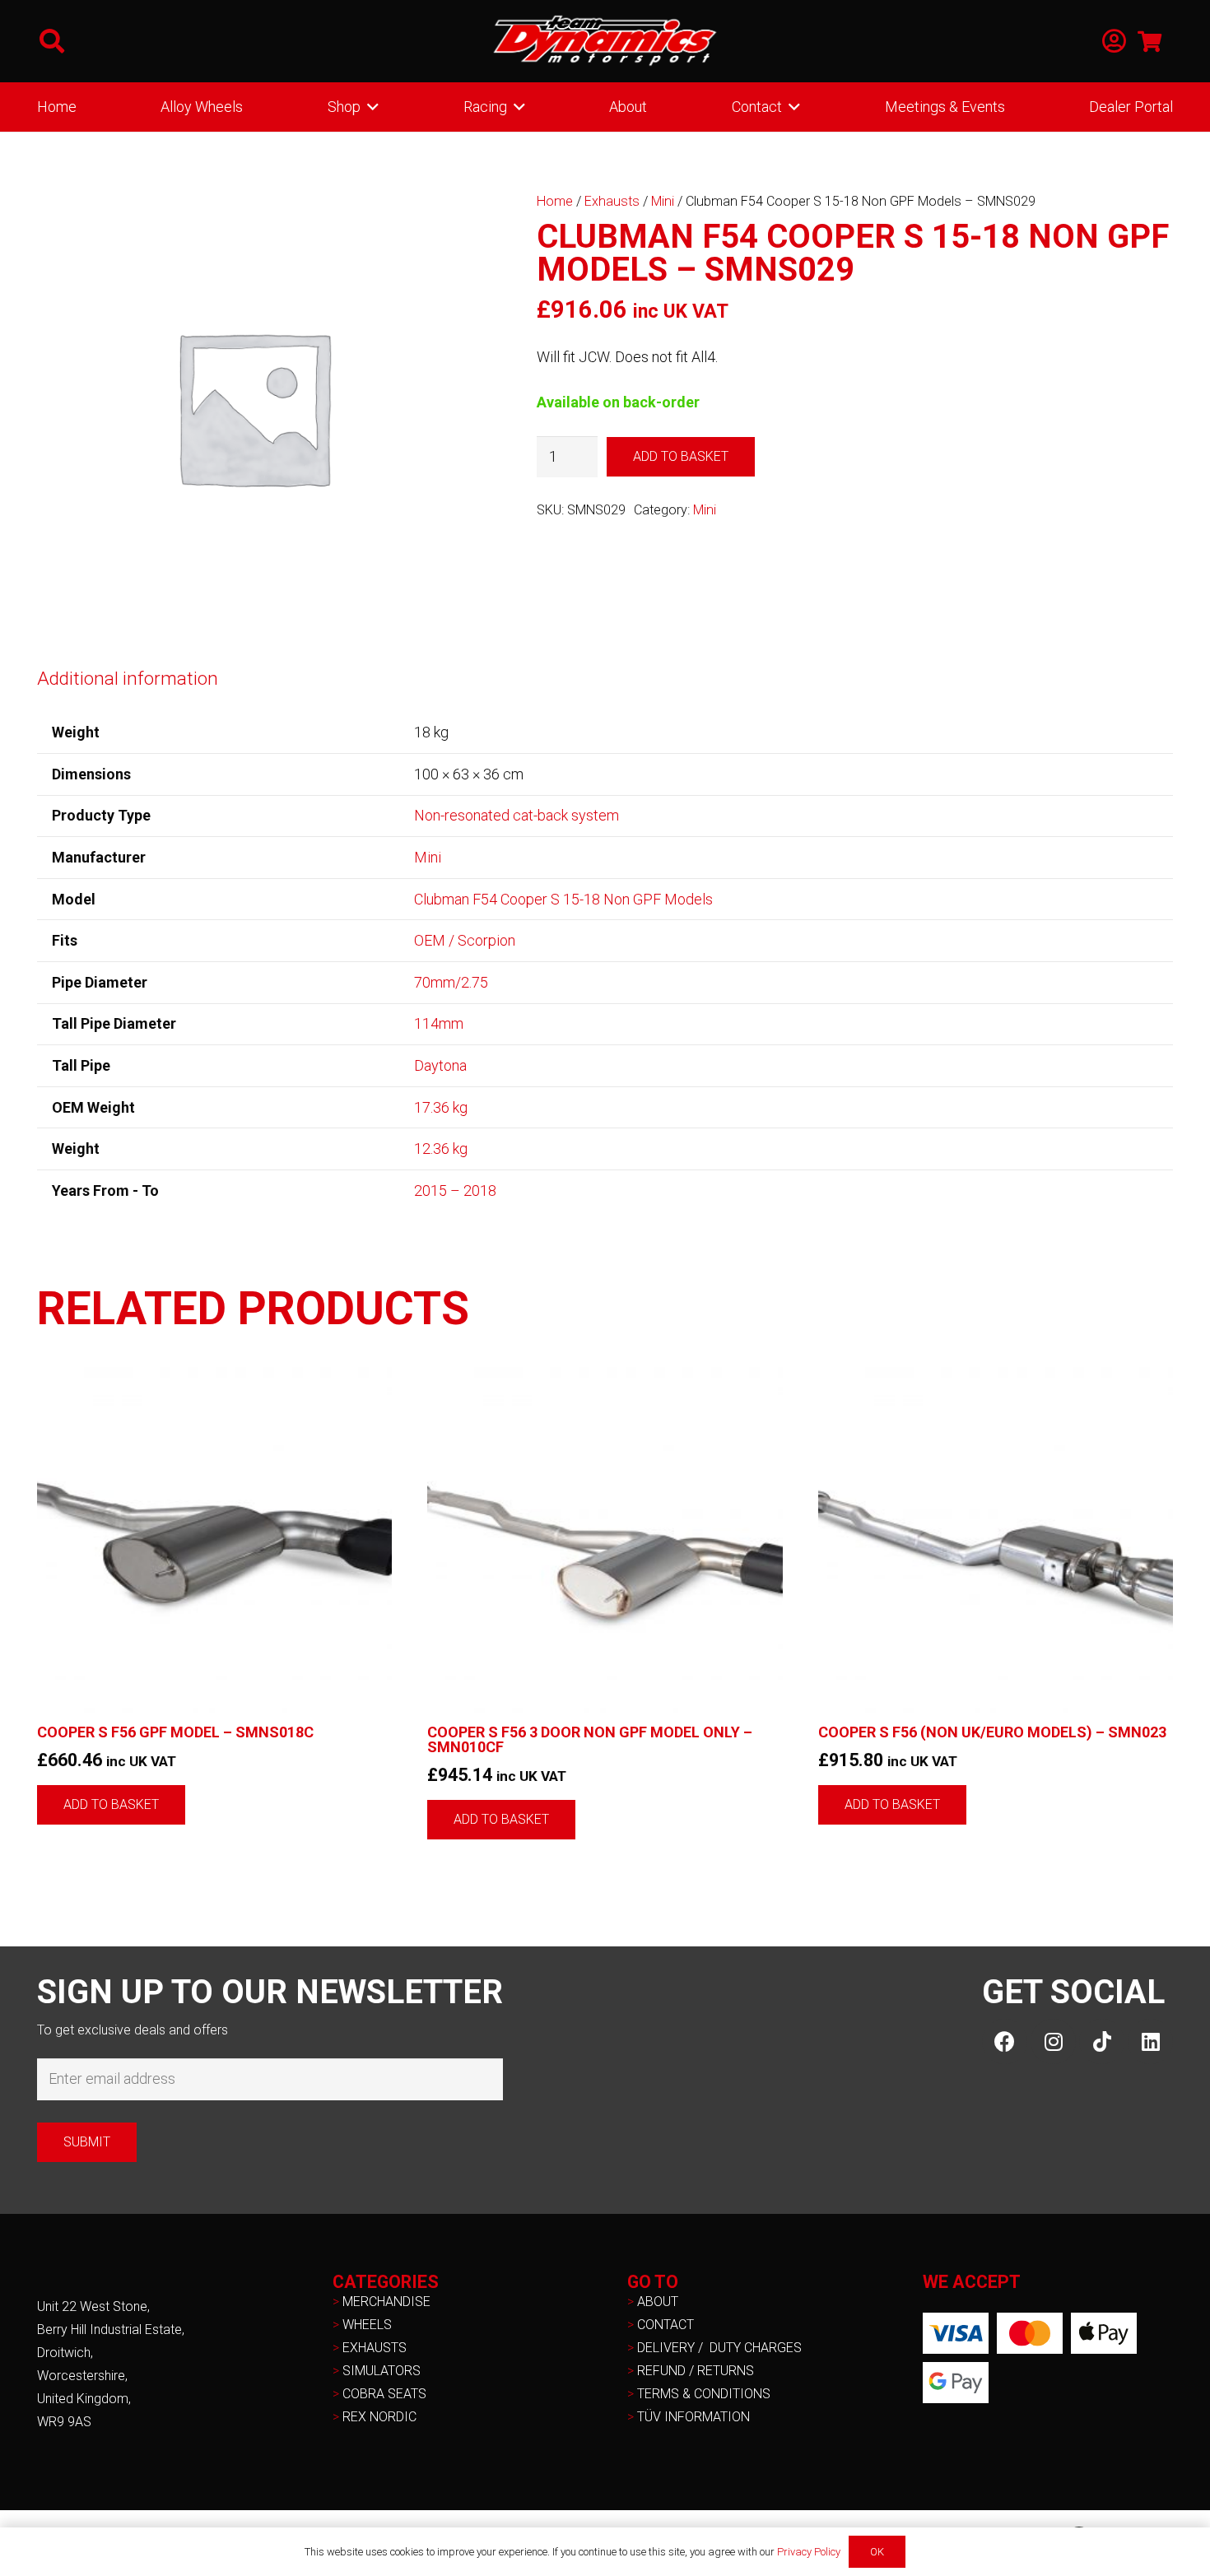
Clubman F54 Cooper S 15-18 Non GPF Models (563, 899)
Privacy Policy (809, 2552)
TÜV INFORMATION (693, 2417)
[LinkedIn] (1150, 2041)
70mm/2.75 (451, 982)
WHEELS (367, 2325)
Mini (663, 201)
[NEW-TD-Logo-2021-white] (605, 41)
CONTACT (665, 2325)
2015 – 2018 (455, 1190)
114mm (439, 1023)
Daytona (440, 1065)
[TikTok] (1102, 2041)
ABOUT (658, 2302)
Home (555, 201)
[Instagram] (1053, 2041)
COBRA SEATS (384, 2394)
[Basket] (1149, 41)
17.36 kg (441, 1107)
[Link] (1114, 42)
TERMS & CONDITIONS (704, 2394)
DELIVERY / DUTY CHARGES (719, 2348)
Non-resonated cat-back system (517, 815)
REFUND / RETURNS (696, 2371)
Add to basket (681, 456)
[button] (52, 41)
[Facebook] (1005, 2041)
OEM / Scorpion (465, 940)
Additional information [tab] (128, 678)
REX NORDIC (381, 2417)
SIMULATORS (382, 2371)
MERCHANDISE (386, 2302)
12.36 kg (441, 1149)
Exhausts (612, 201)
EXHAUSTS (375, 2348)
